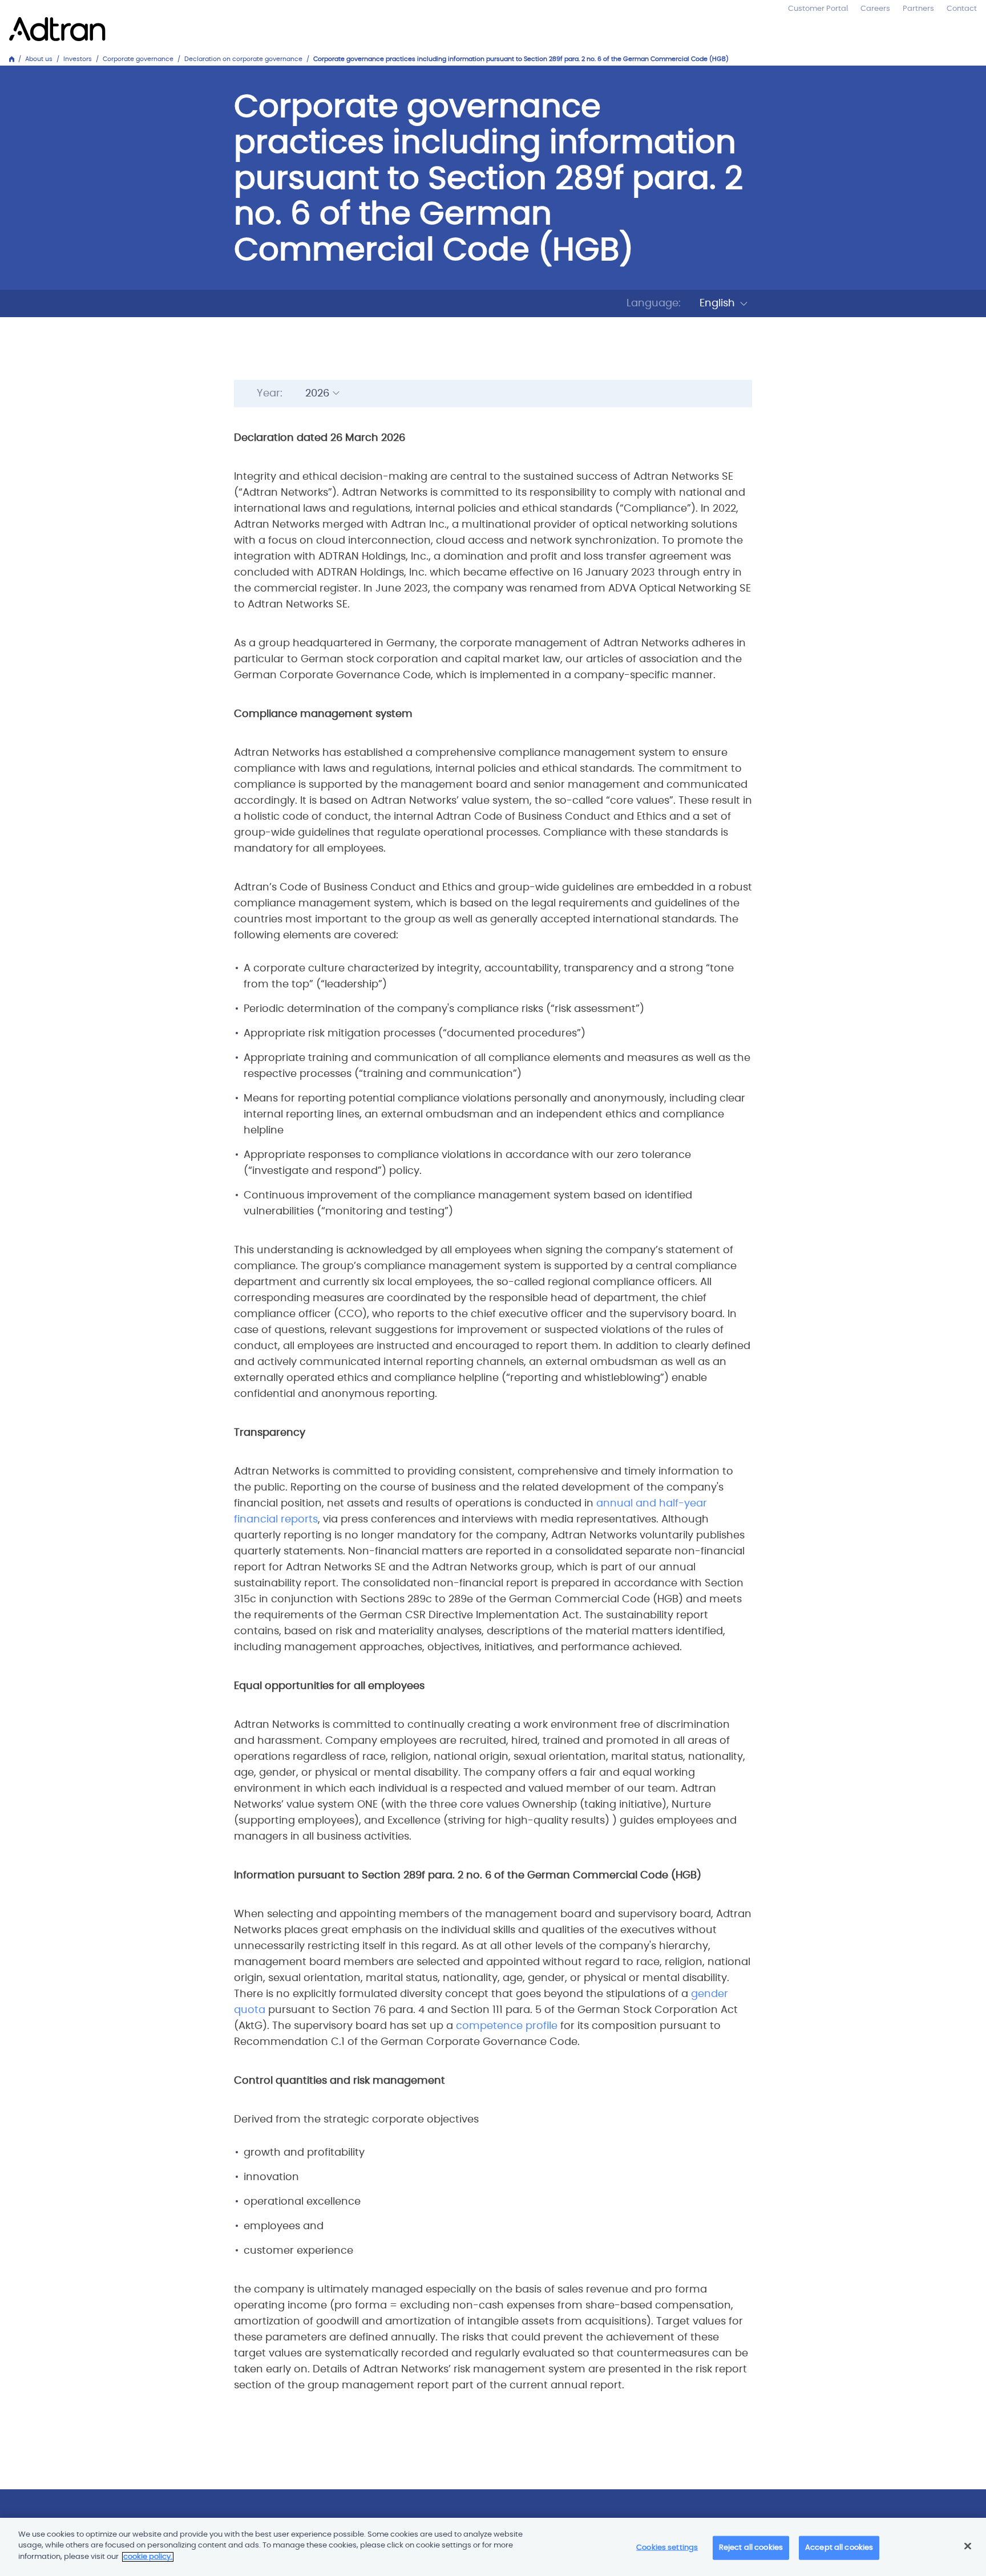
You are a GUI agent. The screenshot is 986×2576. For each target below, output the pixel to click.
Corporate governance (138, 59)
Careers (875, 9)
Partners (918, 9)
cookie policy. (148, 2557)
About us (39, 59)
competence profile (507, 2026)
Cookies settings (667, 2548)
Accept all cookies (839, 2548)
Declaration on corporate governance (243, 59)
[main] (493, 2547)
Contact (962, 9)
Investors (78, 59)
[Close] (968, 2546)
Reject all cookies (751, 2548)
